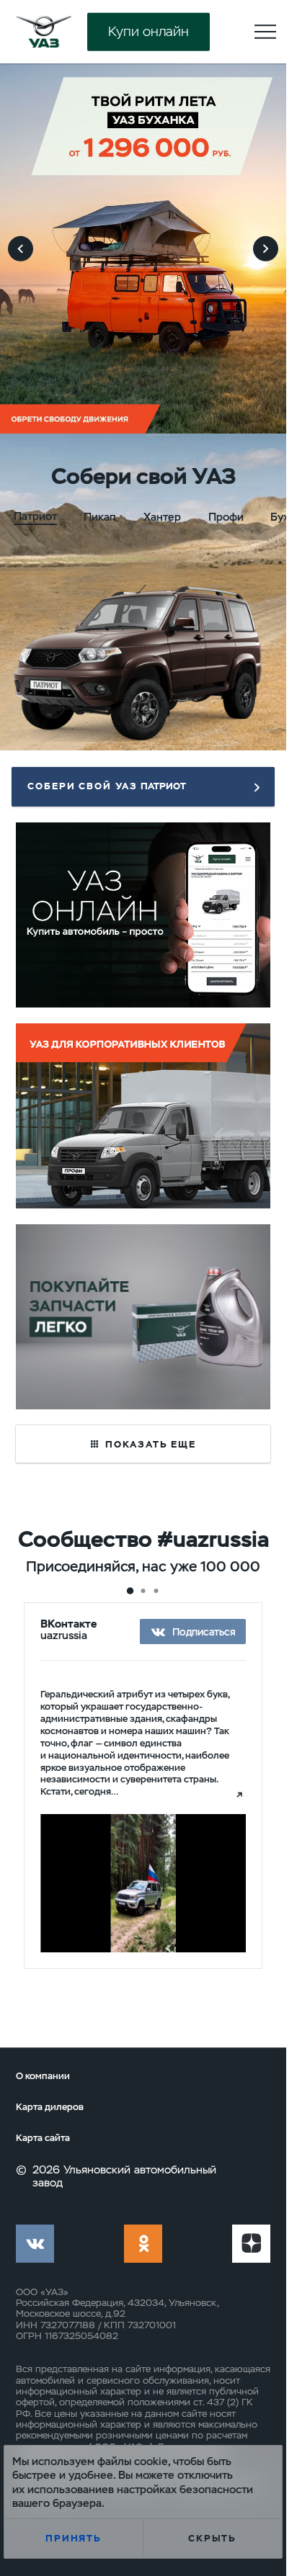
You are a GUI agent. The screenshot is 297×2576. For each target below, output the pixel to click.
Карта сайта (43, 2138)
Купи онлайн (148, 31)
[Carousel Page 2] (143, 1591)
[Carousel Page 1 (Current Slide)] (130, 1592)
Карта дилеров (50, 2107)
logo (44, 32)
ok (143, 2244)
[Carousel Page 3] (156, 1591)
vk (35, 2244)
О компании (43, 2076)
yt (251, 2244)
